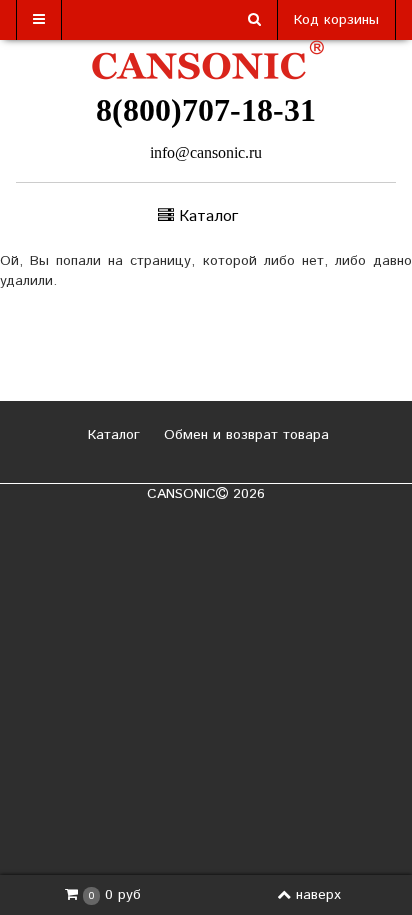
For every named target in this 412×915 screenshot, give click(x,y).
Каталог (111, 435)
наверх (318, 895)
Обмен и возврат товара (244, 435)
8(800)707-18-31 (206, 110)
